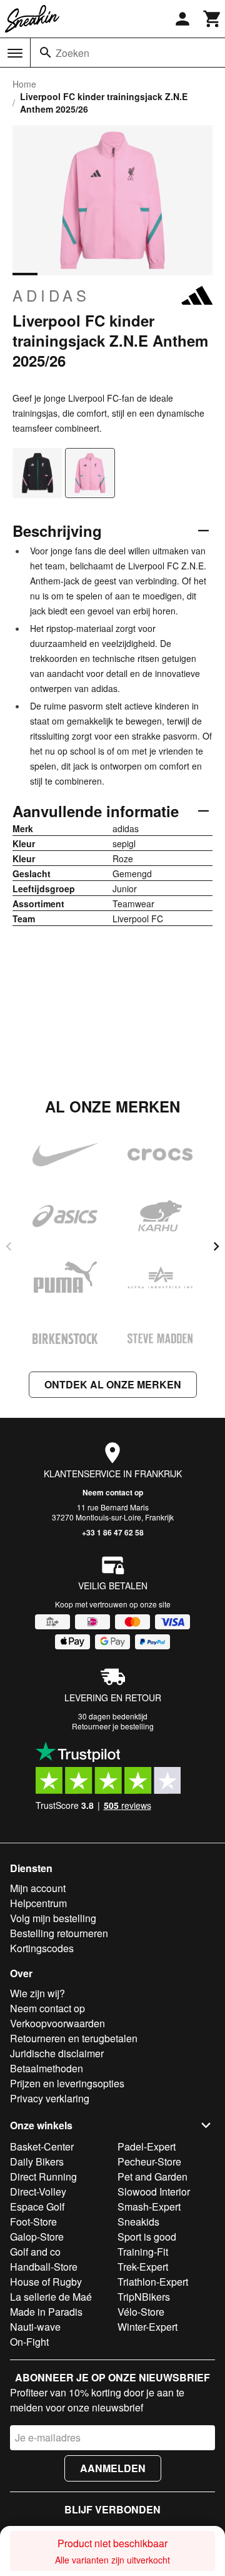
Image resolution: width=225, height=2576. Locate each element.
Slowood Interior (154, 2192)
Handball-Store (44, 2267)
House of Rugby (46, 2282)
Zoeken (72, 53)
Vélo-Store (141, 2312)
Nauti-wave (35, 2327)
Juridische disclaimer (57, 2053)
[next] (216, 1246)
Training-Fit (143, 2252)
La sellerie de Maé (51, 2297)
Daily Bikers (37, 2161)
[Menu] (15, 53)
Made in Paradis (46, 2312)
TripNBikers (144, 2297)
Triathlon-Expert (153, 2282)
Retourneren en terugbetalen (74, 2038)
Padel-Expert (147, 2146)
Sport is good (147, 2237)
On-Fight (29, 2342)
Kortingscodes (42, 1948)
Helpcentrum (38, 1903)
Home (24, 84)
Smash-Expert (149, 2207)
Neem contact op (113, 1492)
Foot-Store (33, 2222)
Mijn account (38, 1888)
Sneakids (138, 2222)
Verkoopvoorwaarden (57, 2023)
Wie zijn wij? (37, 1993)
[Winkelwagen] (212, 19)
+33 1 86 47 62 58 (113, 1532)
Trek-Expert (143, 2267)
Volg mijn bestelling (53, 1918)
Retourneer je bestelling (113, 1726)
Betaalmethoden (47, 2068)
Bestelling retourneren (59, 1933)
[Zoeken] (46, 53)
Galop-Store (37, 2237)
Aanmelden (113, 2468)
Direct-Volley (38, 2192)
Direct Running (43, 2176)
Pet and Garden (152, 2176)
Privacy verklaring (50, 2098)
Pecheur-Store (149, 2161)
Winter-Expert (147, 2327)
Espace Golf (37, 2207)
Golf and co (35, 2252)
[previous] (9, 1246)
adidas (51, 295)
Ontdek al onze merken (113, 1384)
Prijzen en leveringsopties (67, 2083)
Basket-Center (42, 2146)
